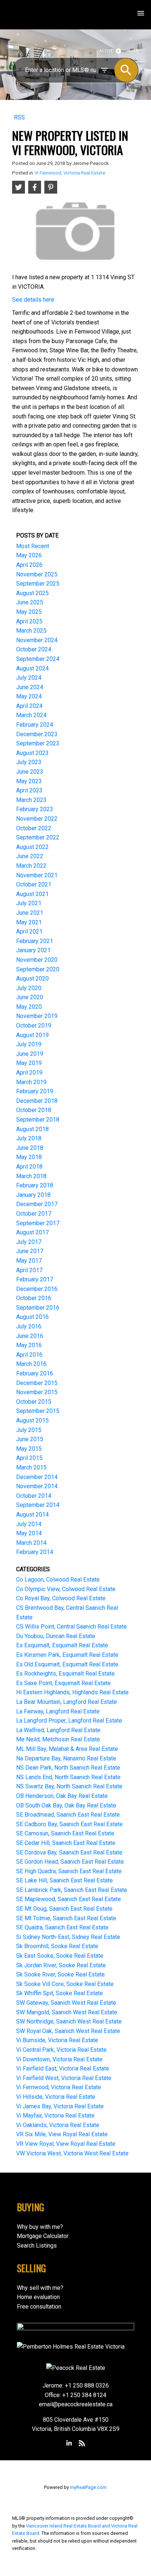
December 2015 (37, 1383)
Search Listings (37, 2246)
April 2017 (29, 1270)
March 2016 (31, 1364)
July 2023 (29, 762)
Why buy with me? (40, 2227)
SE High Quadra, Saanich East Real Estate (69, 1871)
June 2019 (30, 1054)
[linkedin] (69, 2443)
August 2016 (32, 1317)
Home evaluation (38, 2297)
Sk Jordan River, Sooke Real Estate (61, 1965)
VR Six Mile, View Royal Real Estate (62, 2134)
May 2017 (29, 1261)
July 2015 (29, 1430)
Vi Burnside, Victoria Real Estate (57, 2040)
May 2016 (29, 1345)
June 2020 (30, 997)
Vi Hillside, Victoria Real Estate (56, 2097)
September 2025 (38, 584)
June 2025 (30, 602)
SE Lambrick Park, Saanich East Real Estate (72, 1890)
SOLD (134, 51)
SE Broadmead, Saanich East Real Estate (68, 1815)
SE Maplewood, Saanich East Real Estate (69, 1899)
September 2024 (38, 659)
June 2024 (30, 687)
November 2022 (37, 819)
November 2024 (37, 640)
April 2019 (29, 1073)
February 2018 (35, 1185)
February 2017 (35, 1279)
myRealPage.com (88, 2487)
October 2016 (34, 1298)
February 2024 (35, 725)
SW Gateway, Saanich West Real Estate (66, 2003)
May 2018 (29, 1157)
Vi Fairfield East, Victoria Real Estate (63, 2068)
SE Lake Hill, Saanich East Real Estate (65, 1880)
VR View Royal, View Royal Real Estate (66, 2144)
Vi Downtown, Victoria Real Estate (59, 2059)
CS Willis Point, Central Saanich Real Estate (71, 1627)
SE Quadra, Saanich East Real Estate (62, 1927)
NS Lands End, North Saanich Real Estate (68, 1777)
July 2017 (29, 1242)
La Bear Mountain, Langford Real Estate (67, 1702)
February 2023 (35, 809)
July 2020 (29, 988)
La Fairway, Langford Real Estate (58, 1711)
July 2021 (29, 903)
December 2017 (37, 1204)
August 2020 (32, 978)
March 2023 (31, 800)
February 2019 (35, 1091)
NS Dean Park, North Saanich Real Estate (68, 1768)
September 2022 (38, 837)
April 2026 (29, 565)
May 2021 (29, 922)
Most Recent (33, 546)
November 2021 (37, 875)
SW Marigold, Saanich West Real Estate (67, 2012)
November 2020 (37, 960)
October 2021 (34, 884)
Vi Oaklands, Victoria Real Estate (58, 2125)
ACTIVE (106, 51)
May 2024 (29, 696)
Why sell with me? (40, 2288)
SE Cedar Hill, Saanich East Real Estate (66, 1843)
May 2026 (29, 555)
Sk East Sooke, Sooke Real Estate (60, 1956)
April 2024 (29, 706)
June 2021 (30, 913)
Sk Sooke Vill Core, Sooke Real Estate (65, 1984)
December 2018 (37, 1101)
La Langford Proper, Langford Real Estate (69, 1721)
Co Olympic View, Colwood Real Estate (66, 1589)
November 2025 (37, 574)
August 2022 (32, 847)
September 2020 (38, 969)
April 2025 (29, 621)
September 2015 (38, 1411)
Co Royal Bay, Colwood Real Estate (61, 1598)
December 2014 (37, 1477)
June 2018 (30, 1148)
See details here (33, 300)
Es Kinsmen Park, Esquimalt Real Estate (67, 1655)
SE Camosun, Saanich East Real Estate (65, 1833)
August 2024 (32, 668)
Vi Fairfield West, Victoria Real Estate (64, 2078)
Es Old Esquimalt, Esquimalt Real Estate (67, 1664)
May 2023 (29, 781)
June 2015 (30, 1439)
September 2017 (38, 1223)
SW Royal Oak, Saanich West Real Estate (68, 2031)
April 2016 (29, 1355)
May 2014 (29, 1533)
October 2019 (34, 1026)
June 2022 (30, 856)
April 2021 (29, 931)
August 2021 (32, 894)
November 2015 (37, 1392)
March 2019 (31, 1082)
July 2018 (29, 1138)
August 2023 (32, 753)
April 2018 (29, 1167)
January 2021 (33, 950)
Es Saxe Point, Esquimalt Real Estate (63, 1683)
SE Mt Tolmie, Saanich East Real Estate (66, 1918)
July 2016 (29, 1326)
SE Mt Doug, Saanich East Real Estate (64, 1909)
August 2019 (32, 1035)
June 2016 (30, 1336)
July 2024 (29, 678)
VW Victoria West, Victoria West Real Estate (72, 2153)
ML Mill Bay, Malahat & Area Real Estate (67, 1749)
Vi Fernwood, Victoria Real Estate (70, 173)
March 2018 (31, 1176)
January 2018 (33, 1195)
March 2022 (31, 866)
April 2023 (29, 790)
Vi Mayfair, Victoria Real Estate (55, 2116)
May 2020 (29, 1007)
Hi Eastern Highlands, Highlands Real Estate (72, 1692)
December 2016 (37, 1289)
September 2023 (38, 743)
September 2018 (38, 1120)
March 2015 (31, 1467)
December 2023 (37, 734)
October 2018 (34, 1110)
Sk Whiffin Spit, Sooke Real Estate (60, 1993)
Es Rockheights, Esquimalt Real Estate (65, 1674)
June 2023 (30, 772)
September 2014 (38, 1505)
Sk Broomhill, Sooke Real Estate (57, 1946)
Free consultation (39, 2307)
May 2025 (29, 612)
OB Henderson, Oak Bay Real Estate (62, 1796)
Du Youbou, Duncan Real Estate (56, 1636)
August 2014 (32, 1514)
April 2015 (29, 1458)
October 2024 (34, 649)
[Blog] (82, 2443)
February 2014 (35, 1552)
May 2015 (29, 1449)
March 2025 (31, 631)
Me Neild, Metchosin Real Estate (58, 1739)
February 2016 (35, 1373)
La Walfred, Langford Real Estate (58, 1730)
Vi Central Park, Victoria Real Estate (61, 2050)
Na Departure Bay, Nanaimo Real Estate (66, 1758)
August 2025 (32, 593)
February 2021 (35, 941)
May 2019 (29, 1063)
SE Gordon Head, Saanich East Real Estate (70, 1862)
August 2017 (32, 1232)
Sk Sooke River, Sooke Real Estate (60, 1974)
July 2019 (29, 1044)
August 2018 (32, 1129)
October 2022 (34, 828)
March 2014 (31, 1543)
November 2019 (37, 1016)
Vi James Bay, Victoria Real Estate (60, 2106)
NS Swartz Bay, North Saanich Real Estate (69, 1786)
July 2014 (29, 1524)
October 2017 (34, 1214)
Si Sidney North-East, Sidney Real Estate (68, 1937)
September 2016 (38, 1308)
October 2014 (34, 1496)
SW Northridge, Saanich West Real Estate (69, 2021)
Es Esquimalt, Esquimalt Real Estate (62, 1645)
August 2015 (32, 1420)
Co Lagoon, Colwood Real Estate (58, 1580)
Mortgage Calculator (43, 2236)
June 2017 (30, 1251)
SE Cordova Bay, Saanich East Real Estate (69, 1852)
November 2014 (37, 1486)
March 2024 (31, 715)
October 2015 (34, 1402)
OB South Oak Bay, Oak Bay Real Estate (66, 1805)
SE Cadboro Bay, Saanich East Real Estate (69, 1824)
